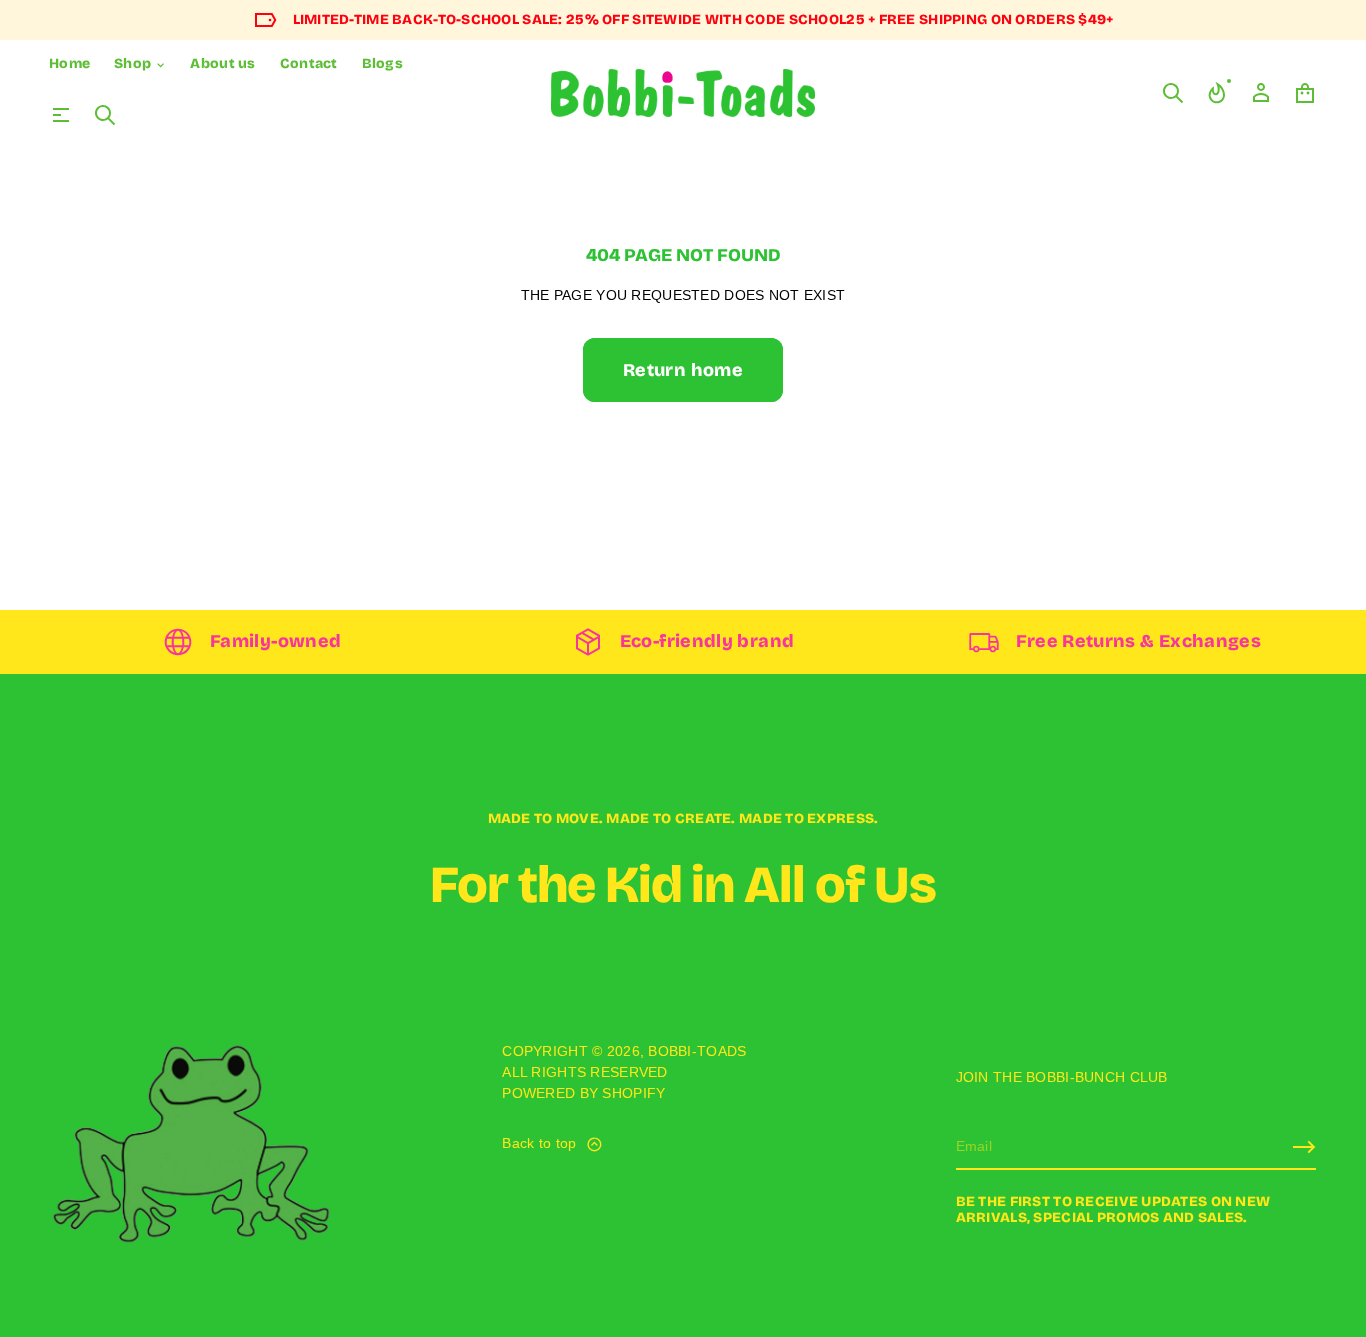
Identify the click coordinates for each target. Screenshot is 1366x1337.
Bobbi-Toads (697, 1051)
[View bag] (1305, 93)
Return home (683, 370)
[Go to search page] (105, 115)
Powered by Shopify (583, 1093)
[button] (105, 115)
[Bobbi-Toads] (683, 93)
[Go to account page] (1261, 93)
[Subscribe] (1304, 1147)
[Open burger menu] (61, 115)
